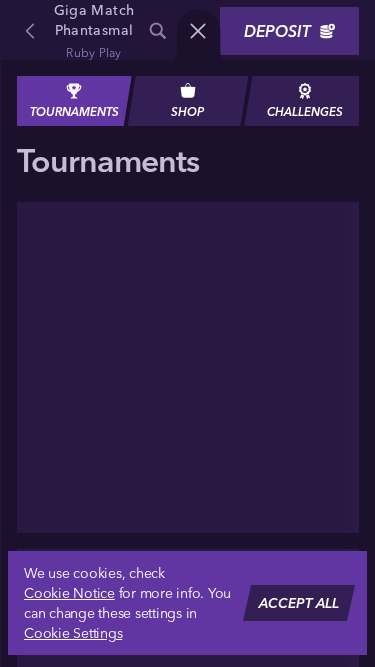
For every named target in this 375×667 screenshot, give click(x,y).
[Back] (30, 31)
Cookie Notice (69, 593)
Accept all (299, 603)
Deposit (277, 31)
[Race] (198, 31)
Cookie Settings (73, 633)
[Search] (158, 31)
